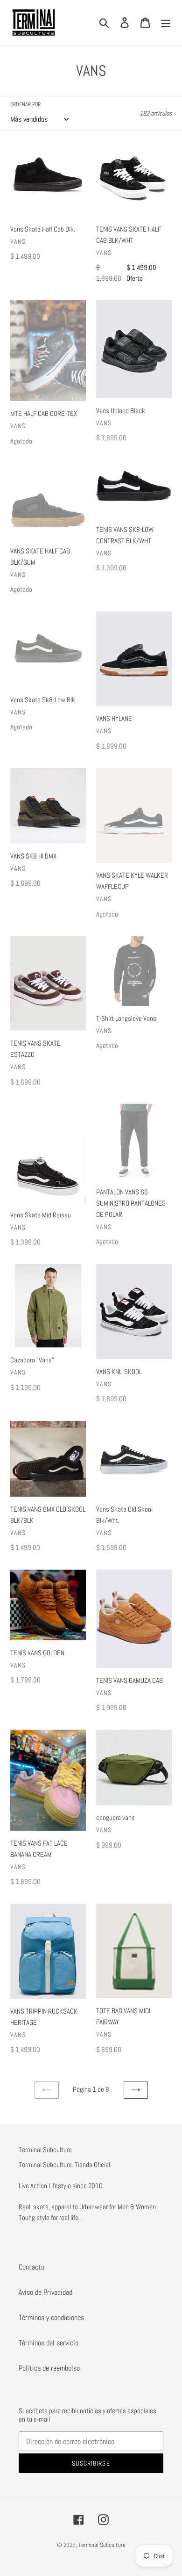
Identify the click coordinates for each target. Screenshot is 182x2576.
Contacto (31, 2267)
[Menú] (166, 22)
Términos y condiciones (51, 2318)
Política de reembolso (49, 2368)
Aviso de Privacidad (45, 2292)
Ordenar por (25, 104)
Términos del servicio (49, 2343)
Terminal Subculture (102, 2545)
